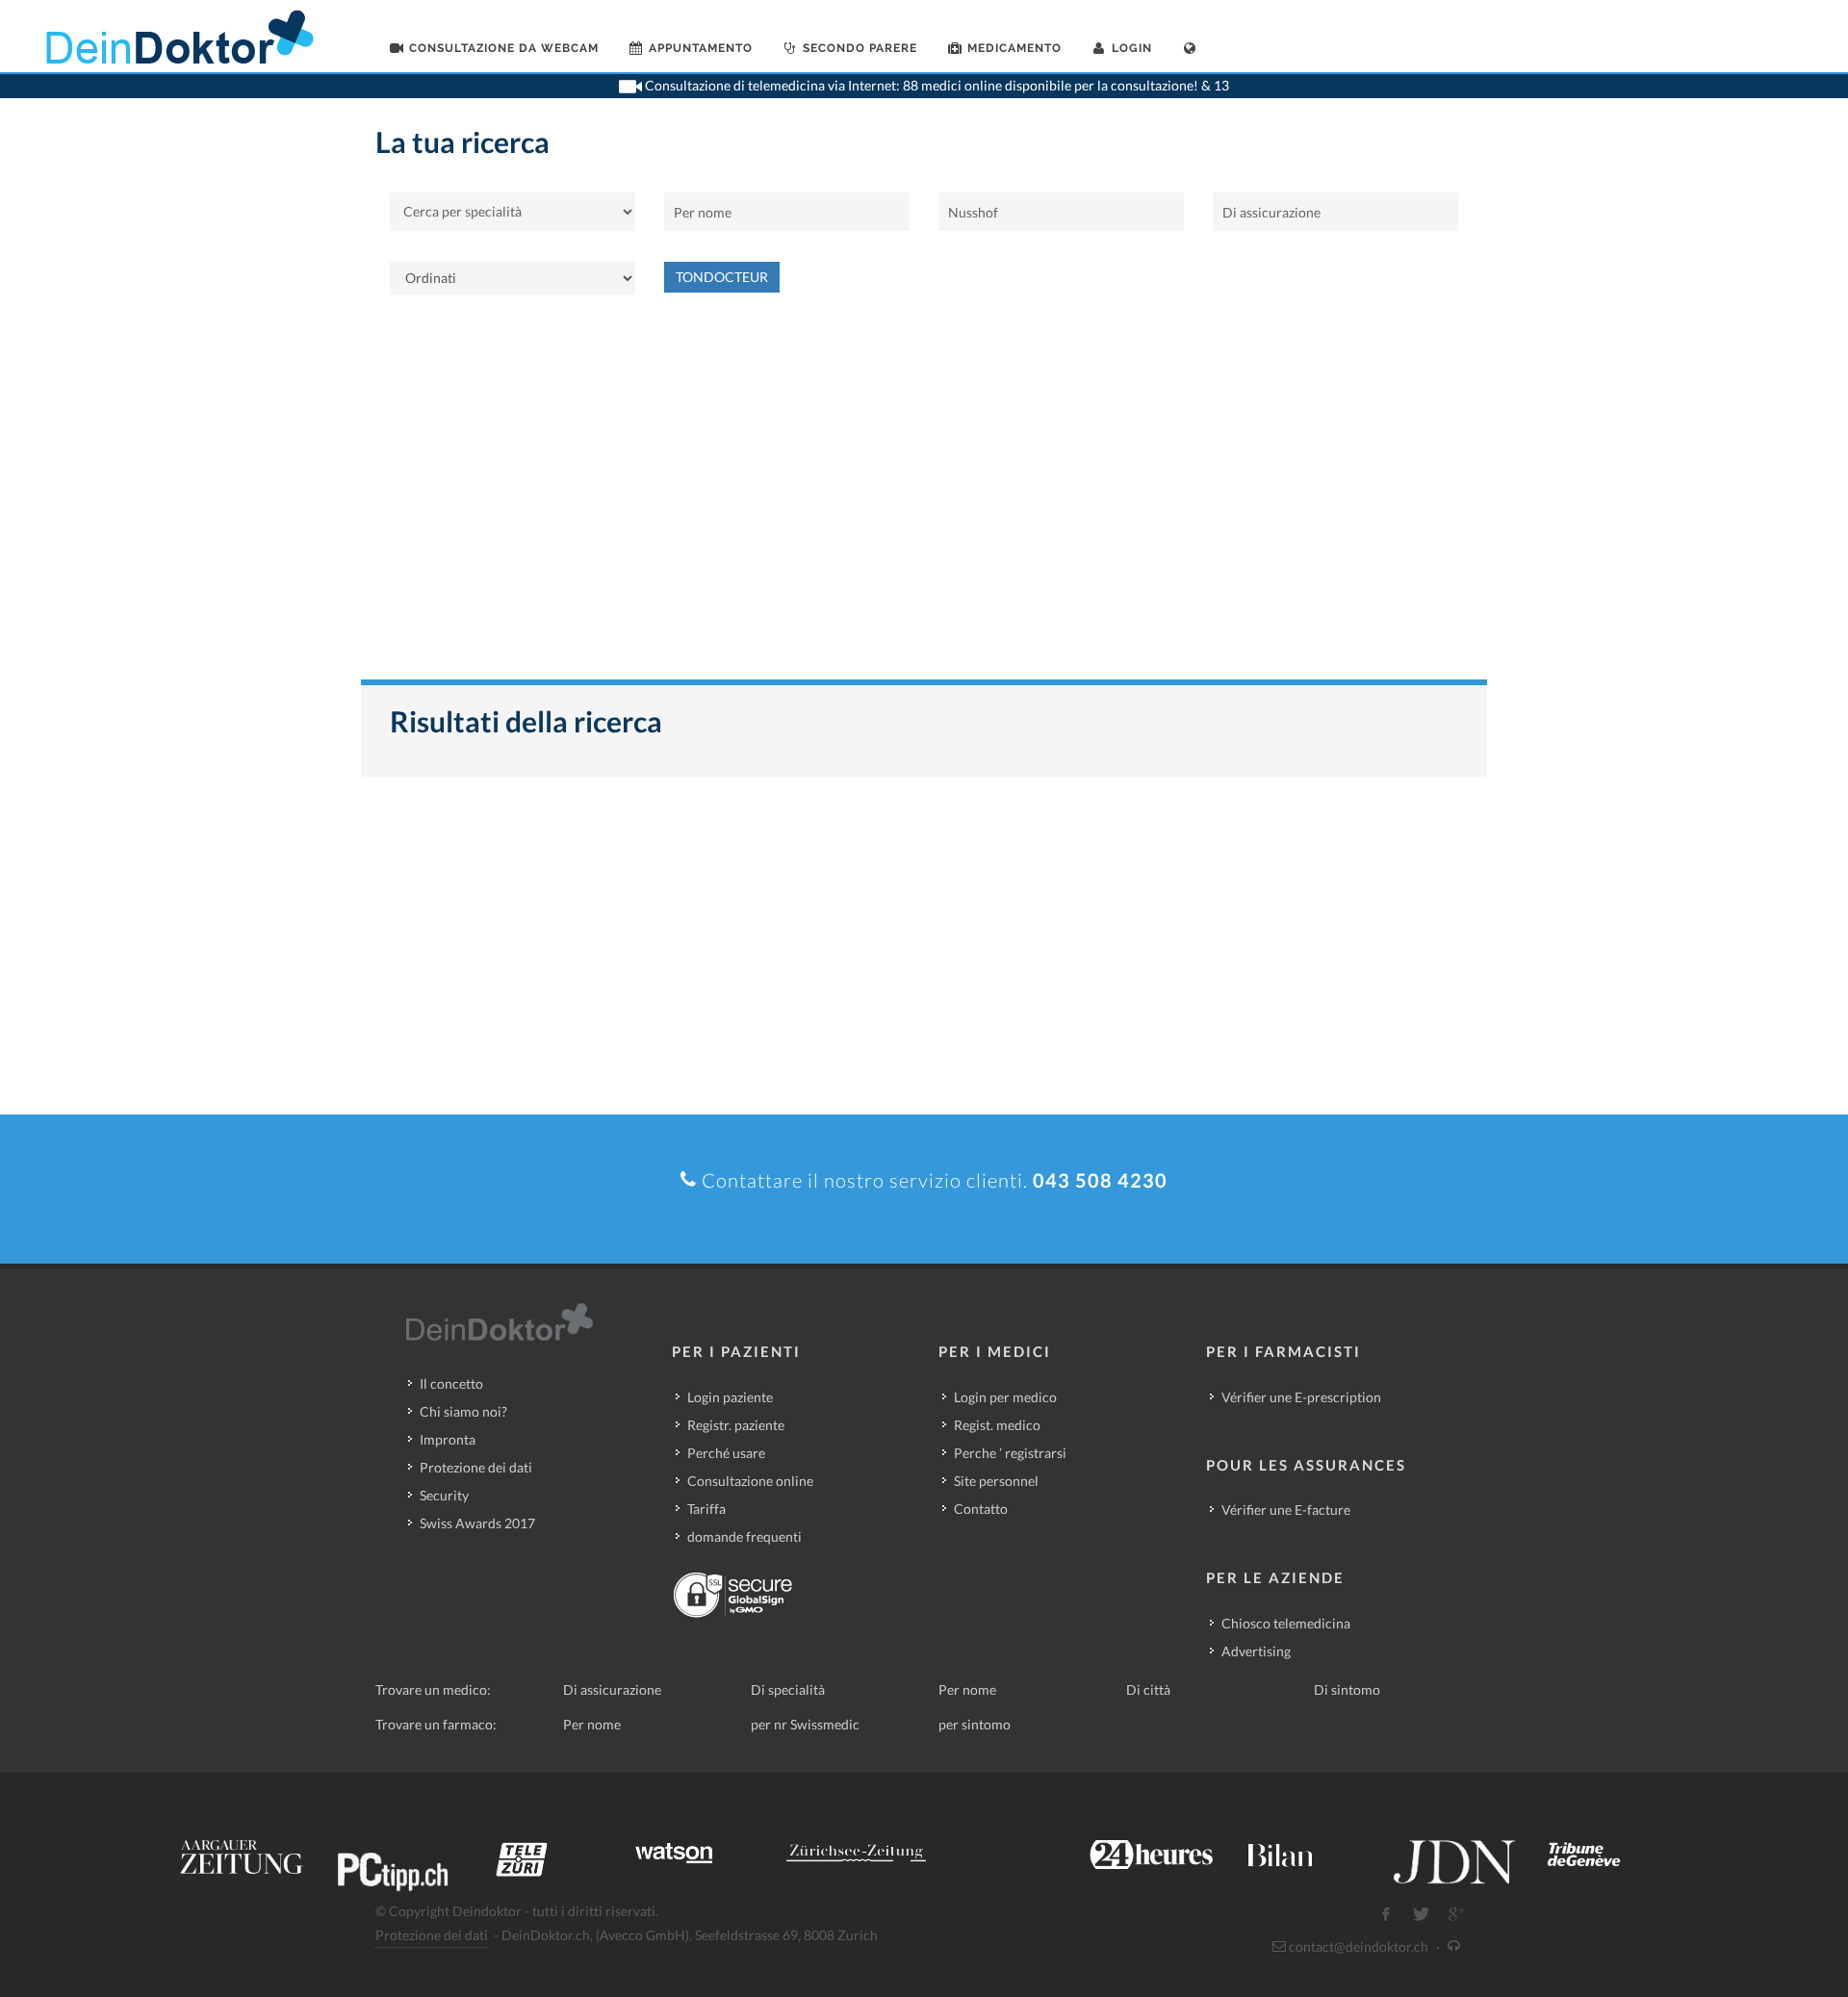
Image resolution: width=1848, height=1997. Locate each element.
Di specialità (788, 1690)
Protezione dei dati (476, 1467)
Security (444, 1495)
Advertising (1256, 1651)
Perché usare (726, 1453)
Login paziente (730, 1397)
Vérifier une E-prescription (1301, 1397)
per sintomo (975, 1724)
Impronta (448, 1439)
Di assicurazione (612, 1690)
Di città (1148, 1690)
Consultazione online (750, 1481)
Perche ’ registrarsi (1010, 1453)
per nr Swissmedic (805, 1724)
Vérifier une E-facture (1286, 1510)
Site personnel (996, 1481)
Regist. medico (997, 1425)
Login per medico (1005, 1397)
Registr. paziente (736, 1425)
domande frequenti (744, 1536)
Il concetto (451, 1383)
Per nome (967, 1690)
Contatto (981, 1509)
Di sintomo (1347, 1690)
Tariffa (706, 1509)
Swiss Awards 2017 (477, 1523)
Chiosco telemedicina (1286, 1623)
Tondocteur (722, 277)
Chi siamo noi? (463, 1411)
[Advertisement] (924, 497)
